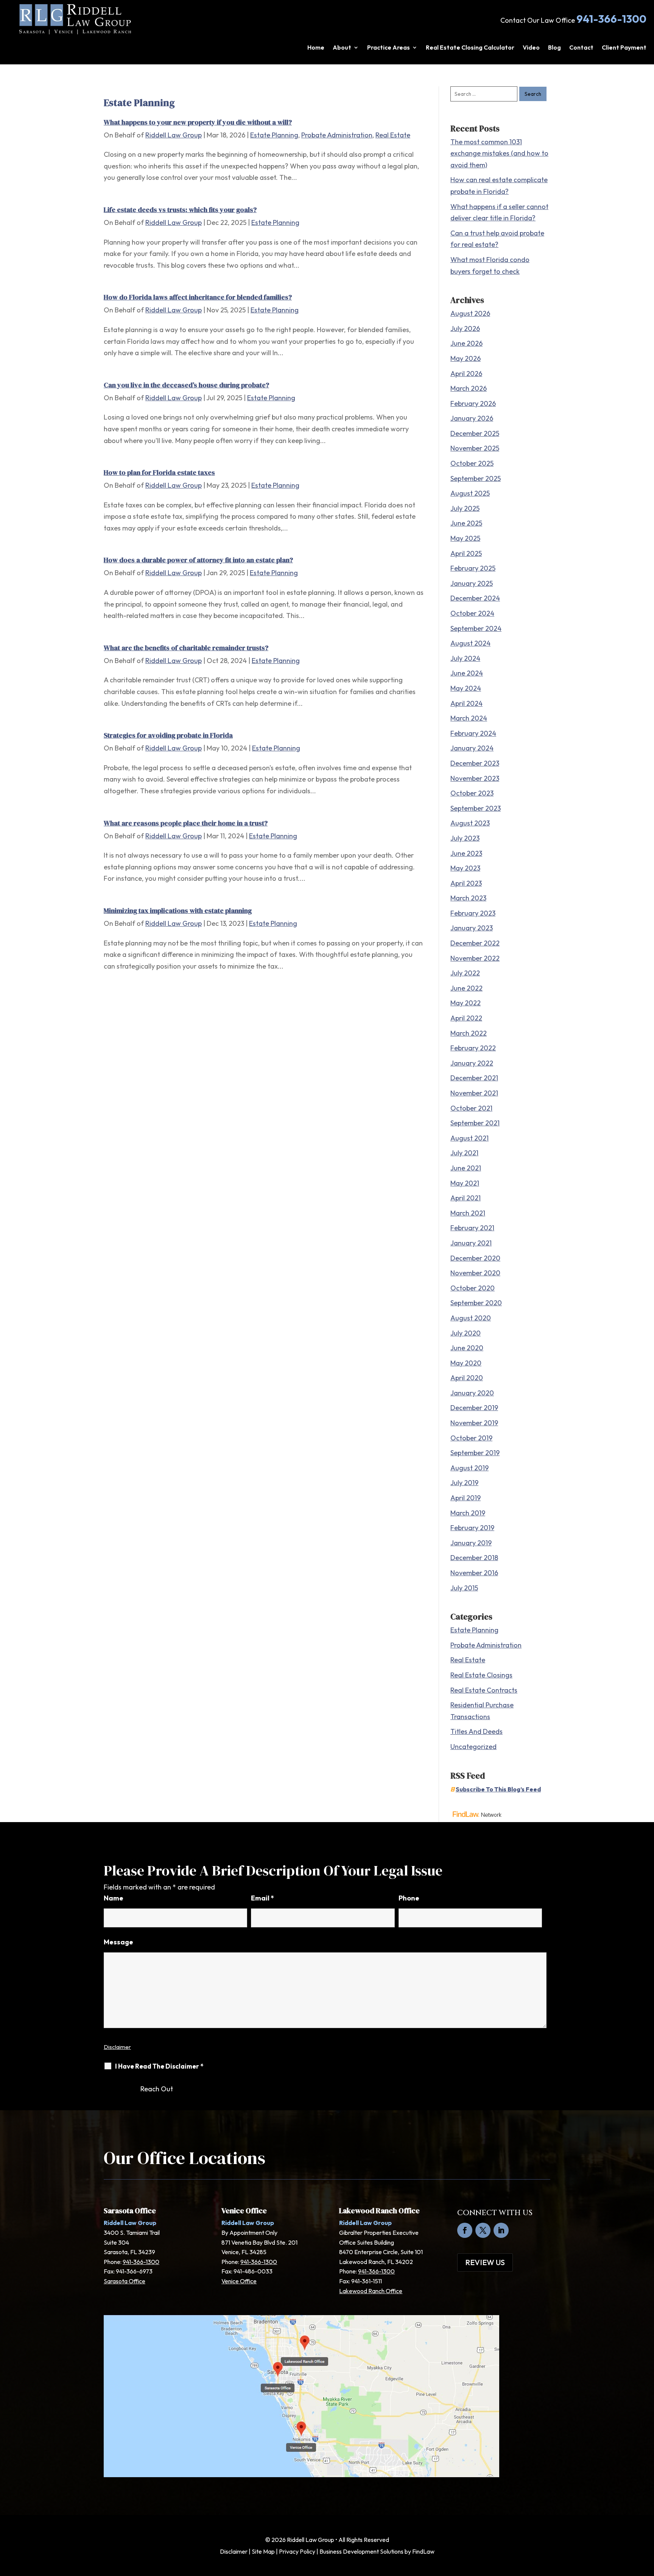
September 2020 (476, 1303)
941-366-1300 (611, 19)
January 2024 (472, 748)
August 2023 (470, 823)
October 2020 (473, 1288)
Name (114, 1898)
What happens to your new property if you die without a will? (198, 122)
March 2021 (468, 1213)
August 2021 (469, 1138)
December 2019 (474, 1408)
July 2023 (465, 838)
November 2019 (474, 1423)
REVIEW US (485, 2262)
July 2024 (465, 658)
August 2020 (471, 1318)
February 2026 (473, 403)
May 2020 (466, 1363)
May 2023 (465, 868)
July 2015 (464, 1588)
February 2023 (473, 913)
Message (118, 1942)
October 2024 (472, 613)
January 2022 (472, 1063)
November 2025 (475, 448)
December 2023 (475, 763)
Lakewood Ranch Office (371, 2291)
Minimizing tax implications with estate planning (178, 910)
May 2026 (466, 358)
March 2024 (469, 718)
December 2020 (475, 1258)
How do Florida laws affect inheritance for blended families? (198, 297)
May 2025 (465, 538)
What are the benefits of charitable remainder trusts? (186, 648)
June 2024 (467, 673)
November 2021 (474, 1093)
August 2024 (470, 643)
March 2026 (469, 388)
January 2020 (472, 1393)
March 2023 (468, 898)
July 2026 (465, 328)
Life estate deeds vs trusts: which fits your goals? (180, 210)
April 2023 (466, 883)
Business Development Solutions (361, 2551)
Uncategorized (473, 1747)
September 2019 (475, 1453)
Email (262, 1898)
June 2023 (466, 853)
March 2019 (468, 1513)
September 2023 (476, 808)
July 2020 (466, 1333)
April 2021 (466, 1198)
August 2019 (469, 1468)
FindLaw (423, 2551)
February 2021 (472, 1228)
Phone (409, 1898)
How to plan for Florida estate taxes (159, 472)
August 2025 (470, 493)
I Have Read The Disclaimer (159, 2066)
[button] (646, 2521)
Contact (581, 48)
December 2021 (474, 1078)
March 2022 (469, 1033)
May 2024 (466, 688)
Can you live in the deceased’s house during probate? (186, 385)
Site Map (263, 2551)
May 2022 (466, 1003)
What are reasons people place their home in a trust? (186, 823)
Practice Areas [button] (389, 48)
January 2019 (471, 1543)
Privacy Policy (297, 2551)
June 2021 (466, 1168)
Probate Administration (337, 135)
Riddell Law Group (174, 135)
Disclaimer (117, 2047)
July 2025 (465, 508)
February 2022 (473, 1048)
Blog (554, 48)
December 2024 (475, 598)
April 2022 (466, 1018)
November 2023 (475, 778)
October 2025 (472, 463)
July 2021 (464, 1153)
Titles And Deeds (476, 1731)
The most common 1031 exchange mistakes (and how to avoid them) (499, 153)
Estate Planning (274, 135)
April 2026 (466, 374)
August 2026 (470, 313)
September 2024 (476, 628)
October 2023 (472, 793)
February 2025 (473, 568)
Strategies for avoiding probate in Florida (168, 735)
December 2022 (475, 943)
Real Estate (393, 135)
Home (316, 48)
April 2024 (466, 703)
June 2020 (467, 1348)
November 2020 (475, 1273)
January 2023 (472, 928)
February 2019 (472, 1528)
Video (531, 48)
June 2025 (466, 523)
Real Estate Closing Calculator (470, 48)
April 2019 (466, 1498)
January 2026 (472, 418)
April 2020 (467, 1378)
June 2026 (466, 343)
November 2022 (475, 958)
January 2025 (472, 583)
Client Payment (624, 48)
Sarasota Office (125, 2281)
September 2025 (476, 478)
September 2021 (475, 1123)
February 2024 (473, 733)
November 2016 (474, 1573)
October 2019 (471, 1438)
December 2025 (475, 433)
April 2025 (466, 553)
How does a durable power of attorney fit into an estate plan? (198, 560)
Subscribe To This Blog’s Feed (498, 1789)
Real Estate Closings (481, 1675)
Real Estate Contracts (484, 1690)
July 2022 (465, 973)
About (342, 48)
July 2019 (464, 1483)
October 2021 (471, 1108)
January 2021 (471, 1243)
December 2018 (474, 1558)
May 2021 (465, 1183)
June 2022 (466, 988)
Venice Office (239, 2281)
